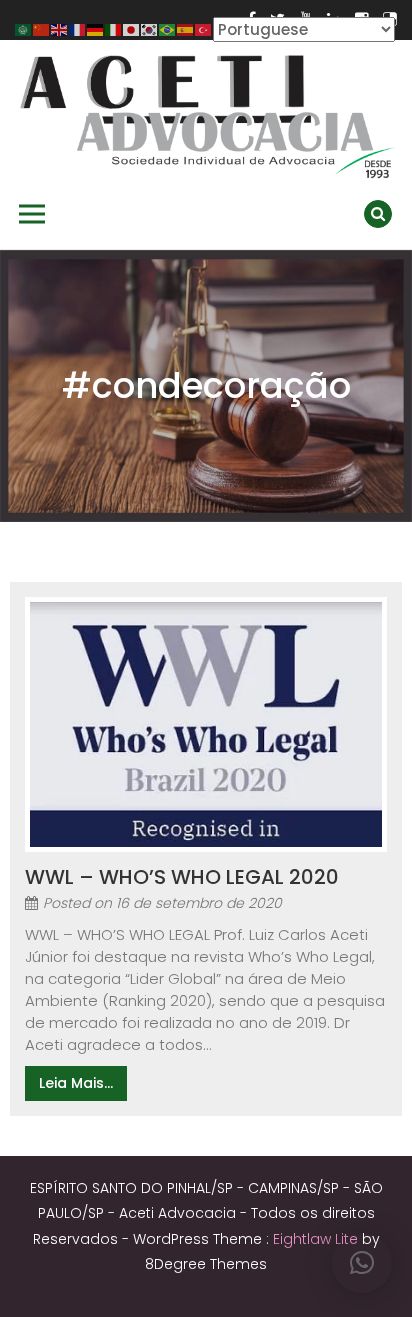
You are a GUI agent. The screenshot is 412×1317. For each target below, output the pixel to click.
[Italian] (114, 28)
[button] (362, 1263)
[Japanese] (132, 28)
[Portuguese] (168, 28)
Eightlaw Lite (317, 1239)
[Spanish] (186, 28)
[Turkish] (204, 28)
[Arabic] (24, 28)
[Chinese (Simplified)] (42, 28)
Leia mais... (76, 1083)
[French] (78, 28)
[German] (96, 28)
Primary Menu (32, 214)
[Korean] (150, 28)
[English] (60, 28)
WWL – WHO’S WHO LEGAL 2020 (182, 877)
